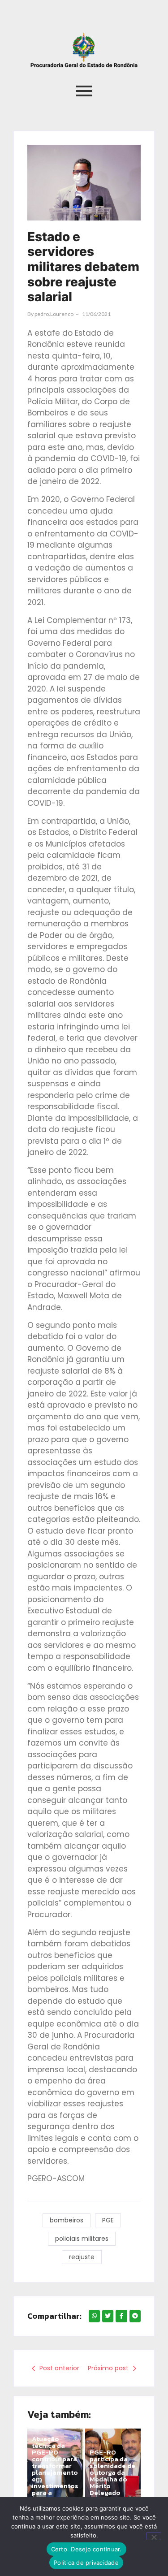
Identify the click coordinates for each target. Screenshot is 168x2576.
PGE (108, 2220)
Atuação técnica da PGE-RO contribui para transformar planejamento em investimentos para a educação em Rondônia (55, 2472)
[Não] (154, 2536)
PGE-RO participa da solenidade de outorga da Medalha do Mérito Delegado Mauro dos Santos (112, 2479)
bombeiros (67, 2220)
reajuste (82, 2257)
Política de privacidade (86, 2563)
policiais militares (82, 2239)
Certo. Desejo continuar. (86, 2549)
